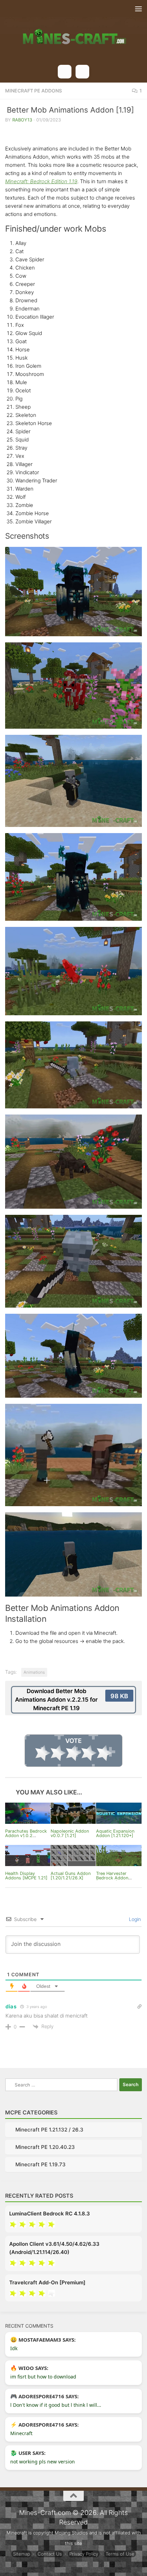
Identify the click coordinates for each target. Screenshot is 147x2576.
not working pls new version (43, 2462)
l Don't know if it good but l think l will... (56, 2405)
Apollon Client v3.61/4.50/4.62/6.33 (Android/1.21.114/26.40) (54, 2248)
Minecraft (21, 2433)
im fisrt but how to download (43, 2377)
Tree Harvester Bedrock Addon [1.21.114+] (112, 1878)
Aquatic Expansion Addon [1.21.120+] (115, 1833)
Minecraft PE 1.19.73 (41, 2164)
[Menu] (138, 9)
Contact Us (50, 2554)
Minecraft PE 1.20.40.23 (45, 2147)
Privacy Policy (84, 2554)
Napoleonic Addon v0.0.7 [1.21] (70, 1833)
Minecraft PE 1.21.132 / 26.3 (49, 2130)
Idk (14, 2348)
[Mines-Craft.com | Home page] (73, 32)
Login (134, 1919)
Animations (34, 1672)
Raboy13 (22, 120)
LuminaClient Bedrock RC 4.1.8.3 (50, 2214)
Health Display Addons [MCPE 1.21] (26, 1876)
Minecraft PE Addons (34, 91)
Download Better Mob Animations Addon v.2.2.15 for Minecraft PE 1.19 (72, 1700)
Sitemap (22, 2554)
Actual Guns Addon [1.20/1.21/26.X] (71, 1876)
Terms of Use (120, 2554)
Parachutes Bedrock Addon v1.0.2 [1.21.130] (26, 1836)
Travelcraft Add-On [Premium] (47, 2282)
